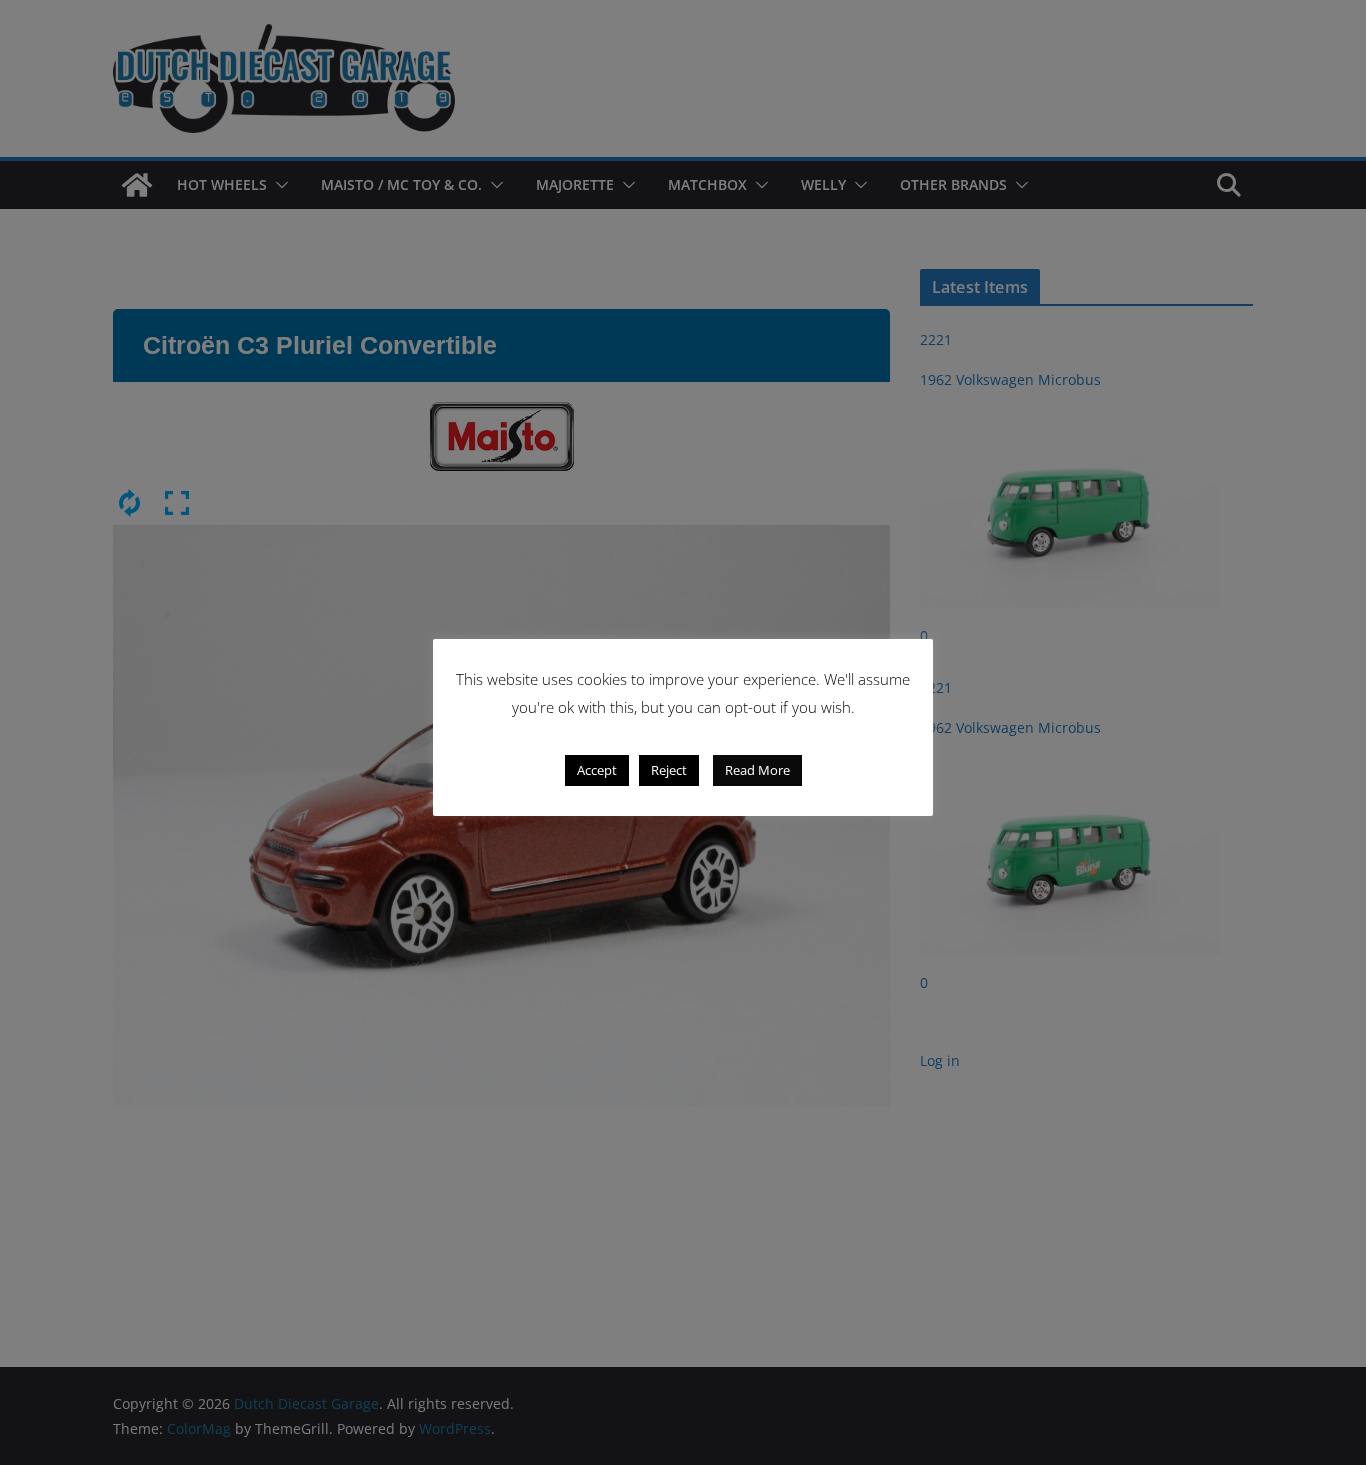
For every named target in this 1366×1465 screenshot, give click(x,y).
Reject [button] (669, 770)
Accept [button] (597, 770)
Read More (757, 770)
